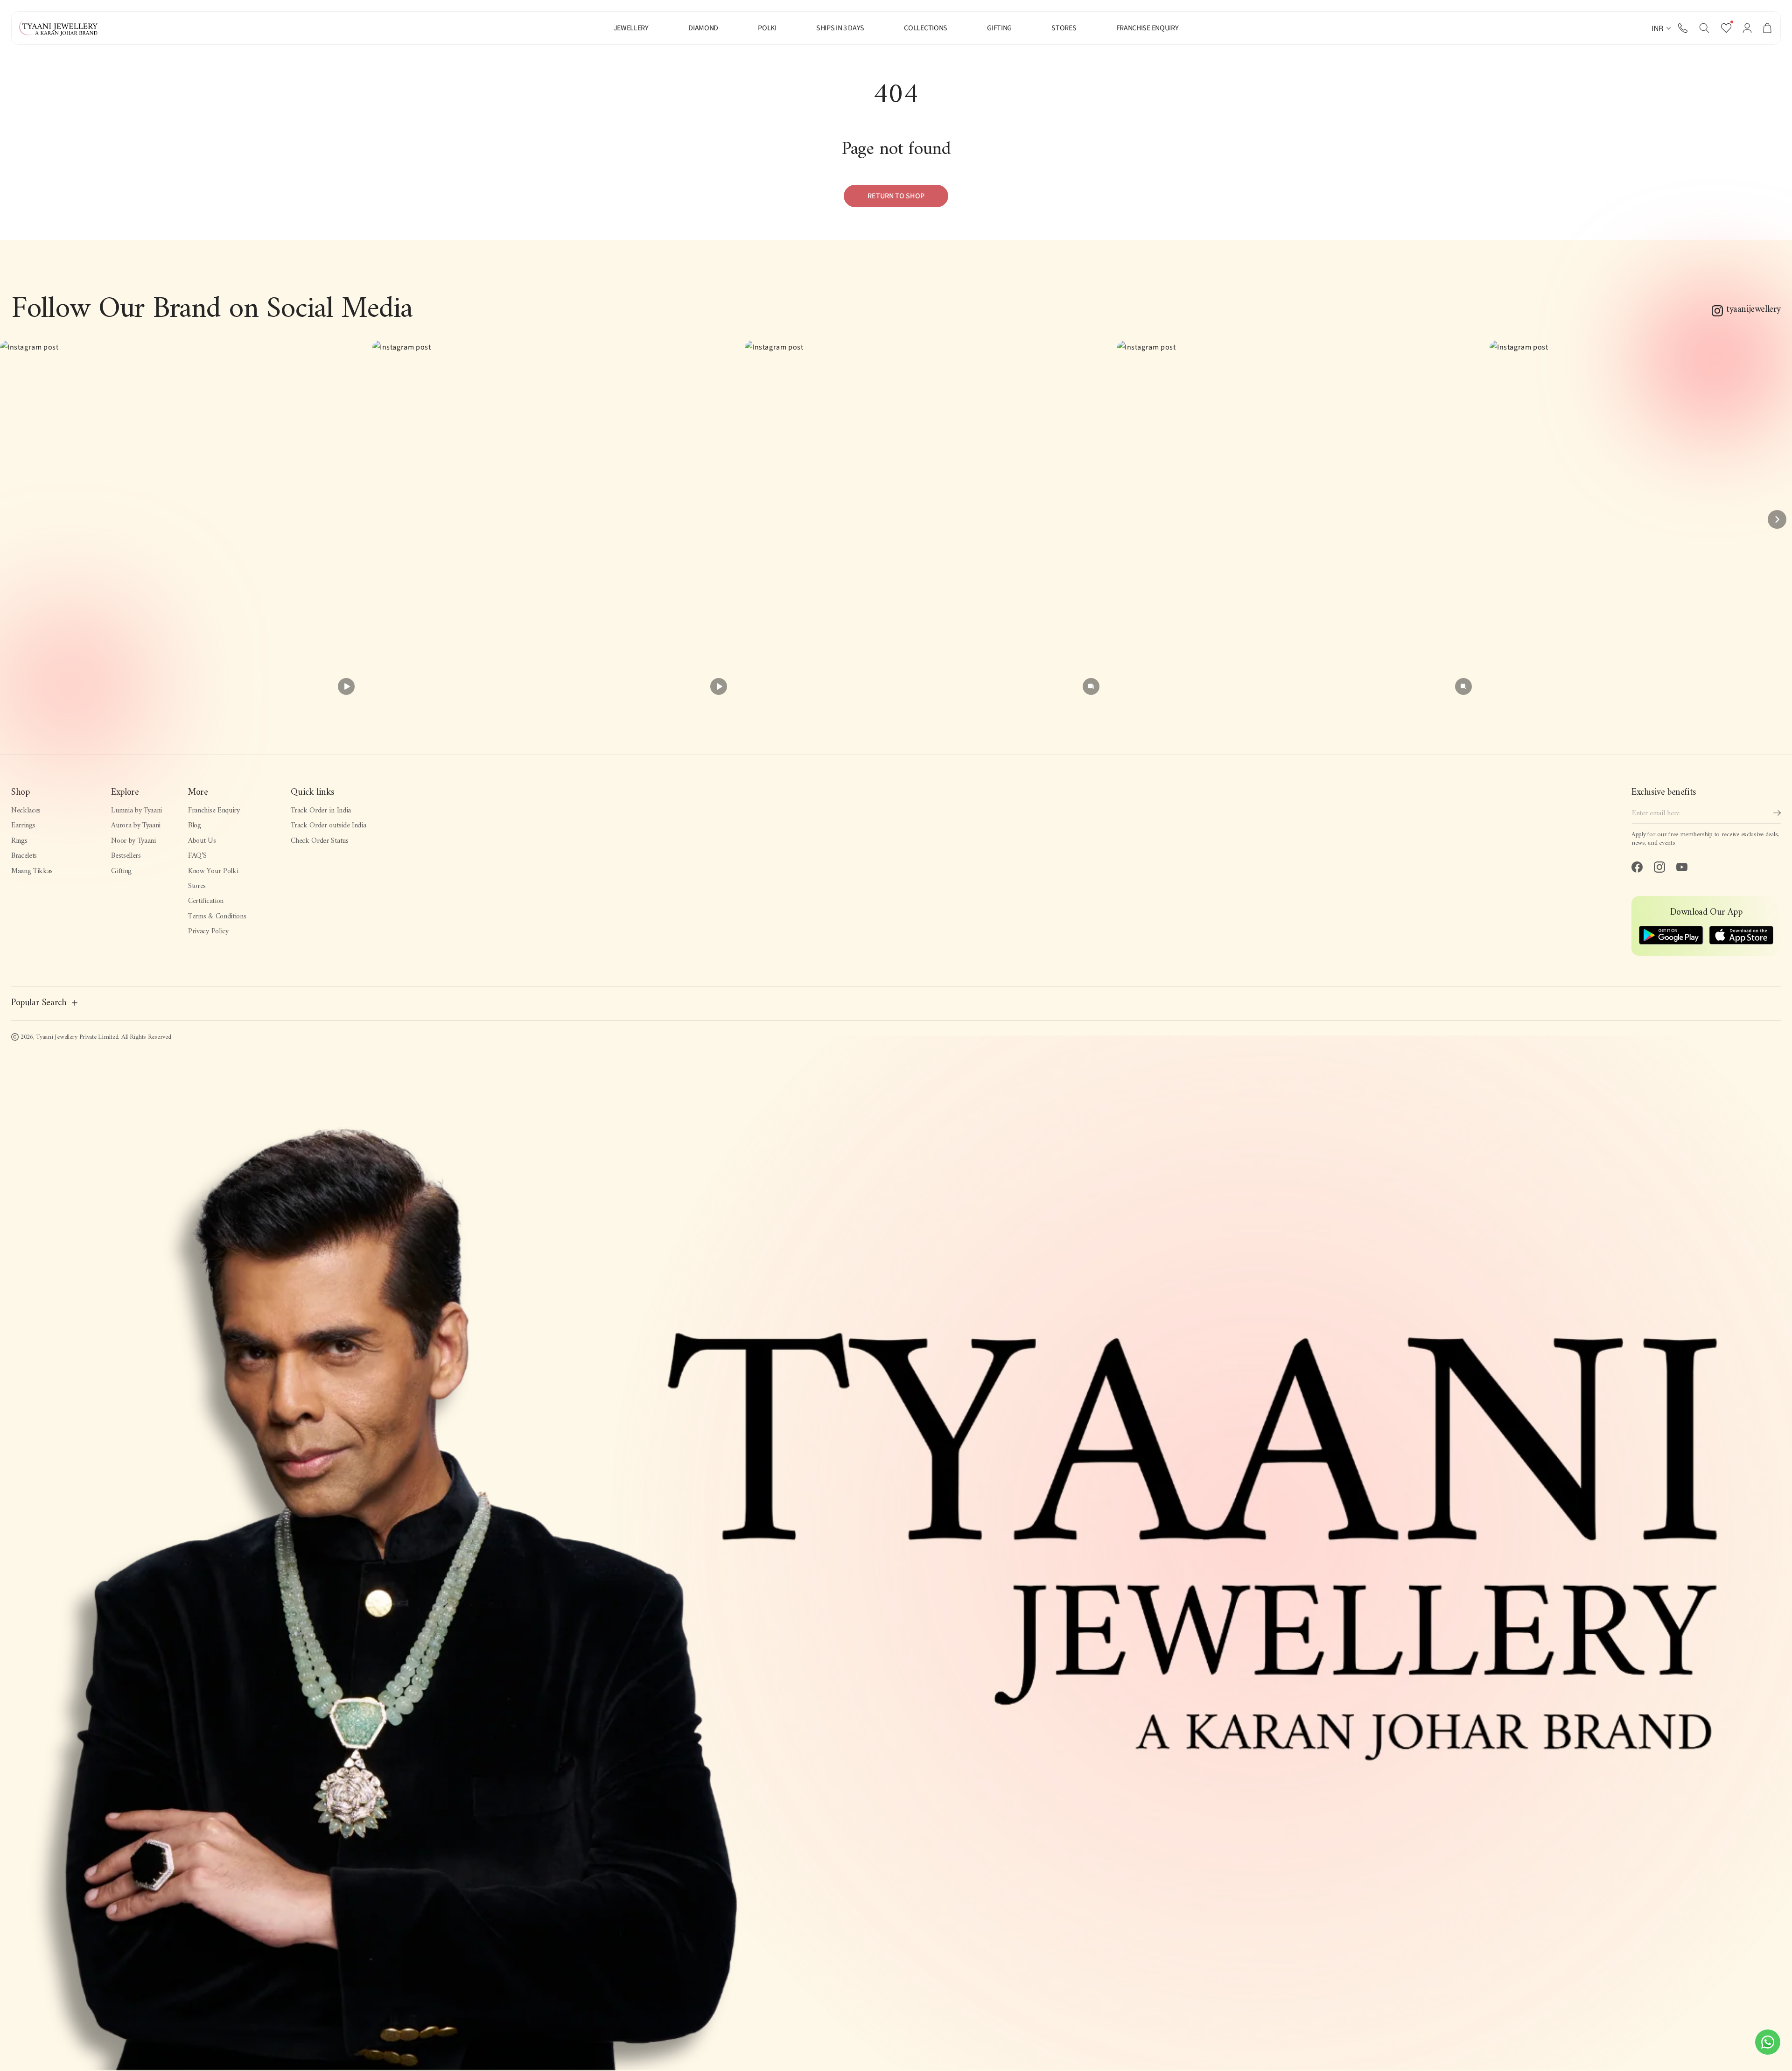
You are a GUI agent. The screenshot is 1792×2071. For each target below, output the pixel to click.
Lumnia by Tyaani (136, 811)
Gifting (121, 871)
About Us (202, 841)
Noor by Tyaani (133, 841)
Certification (206, 901)
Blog (195, 826)
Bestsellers (126, 856)
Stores (197, 886)
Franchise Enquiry (214, 811)
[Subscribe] (1777, 813)
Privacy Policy (208, 931)
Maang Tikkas (32, 871)
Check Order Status (319, 841)
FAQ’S (197, 856)
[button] (1704, 28)
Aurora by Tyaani (136, 826)
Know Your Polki (213, 871)
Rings (19, 841)
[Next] (1777, 519)
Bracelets (24, 856)
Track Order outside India (328, 826)
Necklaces (26, 811)
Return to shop (896, 196)
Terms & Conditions (217, 917)
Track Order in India (321, 811)
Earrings (23, 826)
